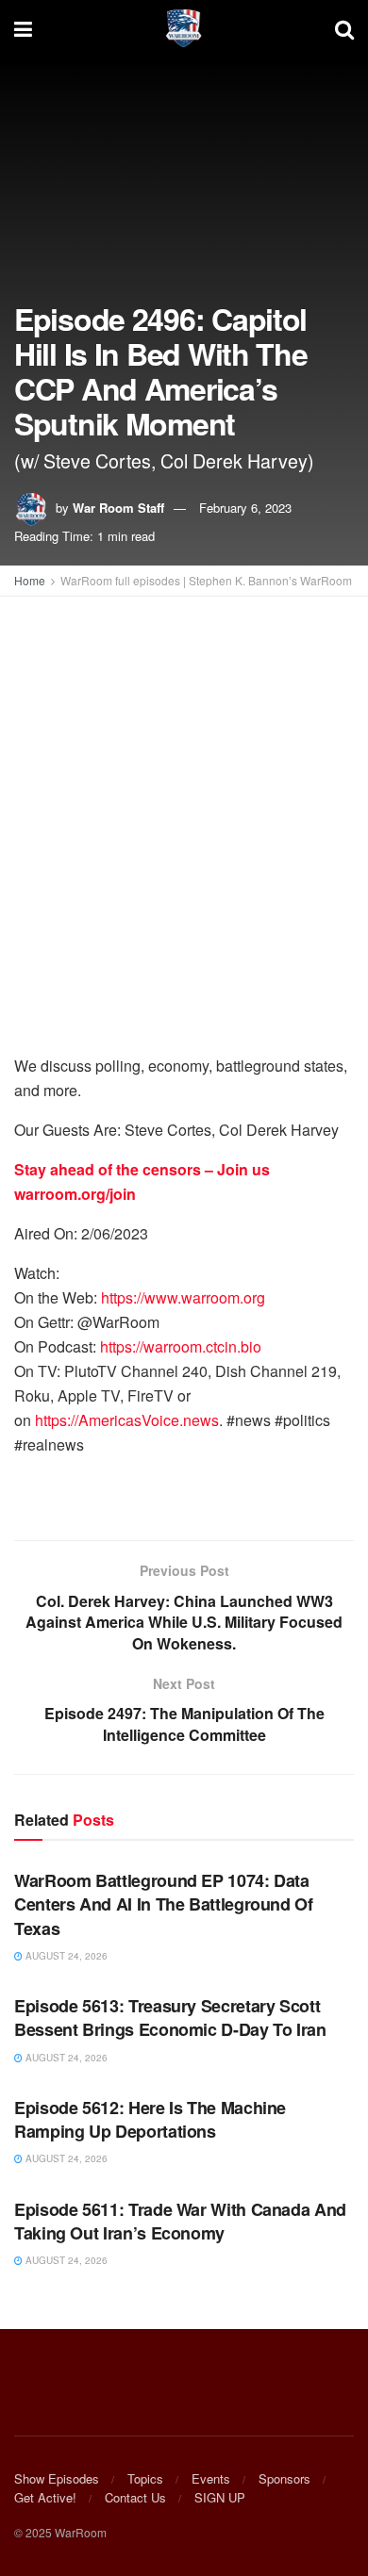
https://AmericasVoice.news (127, 1420)
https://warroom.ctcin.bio (181, 1346)
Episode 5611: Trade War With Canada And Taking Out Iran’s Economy (180, 2221)
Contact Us (135, 2497)
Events (211, 2478)
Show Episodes (57, 2478)
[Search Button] (344, 28)
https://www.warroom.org (183, 1297)
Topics (145, 2478)
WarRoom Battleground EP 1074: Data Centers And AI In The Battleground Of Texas (164, 1904)
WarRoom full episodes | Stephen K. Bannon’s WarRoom (206, 580)
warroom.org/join (75, 1194)
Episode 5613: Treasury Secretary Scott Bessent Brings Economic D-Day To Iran (170, 2018)
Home (30, 580)
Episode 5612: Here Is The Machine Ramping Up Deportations (150, 2119)
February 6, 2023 (245, 508)
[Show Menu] (23, 28)
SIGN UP (220, 2497)
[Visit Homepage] (184, 28)
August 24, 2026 (65, 1956)
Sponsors (284, 2478)
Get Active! (45, 2497)
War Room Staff (118, 508)
